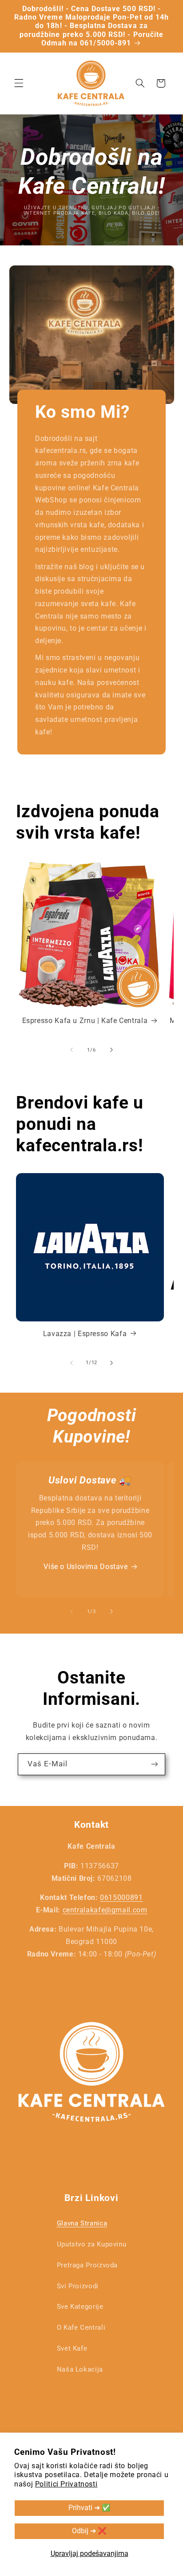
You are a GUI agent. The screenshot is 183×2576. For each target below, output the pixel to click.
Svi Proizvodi (78, 2286)
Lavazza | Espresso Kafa (85, 1334)
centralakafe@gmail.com (105, 1910)
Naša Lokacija (80, 2369)
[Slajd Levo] (72, 1050)
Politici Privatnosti (66, 2484)
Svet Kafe (72, 2348)
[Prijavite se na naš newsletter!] (155, 1764)
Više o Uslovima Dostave (86, 1567)
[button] (19, 83)
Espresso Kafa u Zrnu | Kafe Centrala (85, 1021)
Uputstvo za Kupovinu (92, 2244)
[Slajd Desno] (111, 1050)
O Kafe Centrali (81, 2327)
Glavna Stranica (82, 2223)
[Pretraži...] (140, 83)
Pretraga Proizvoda (87, 2265)
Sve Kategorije (80, 2307)
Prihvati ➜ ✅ (90, 2508)
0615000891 (121, 1897)
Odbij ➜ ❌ (89, 2531)
